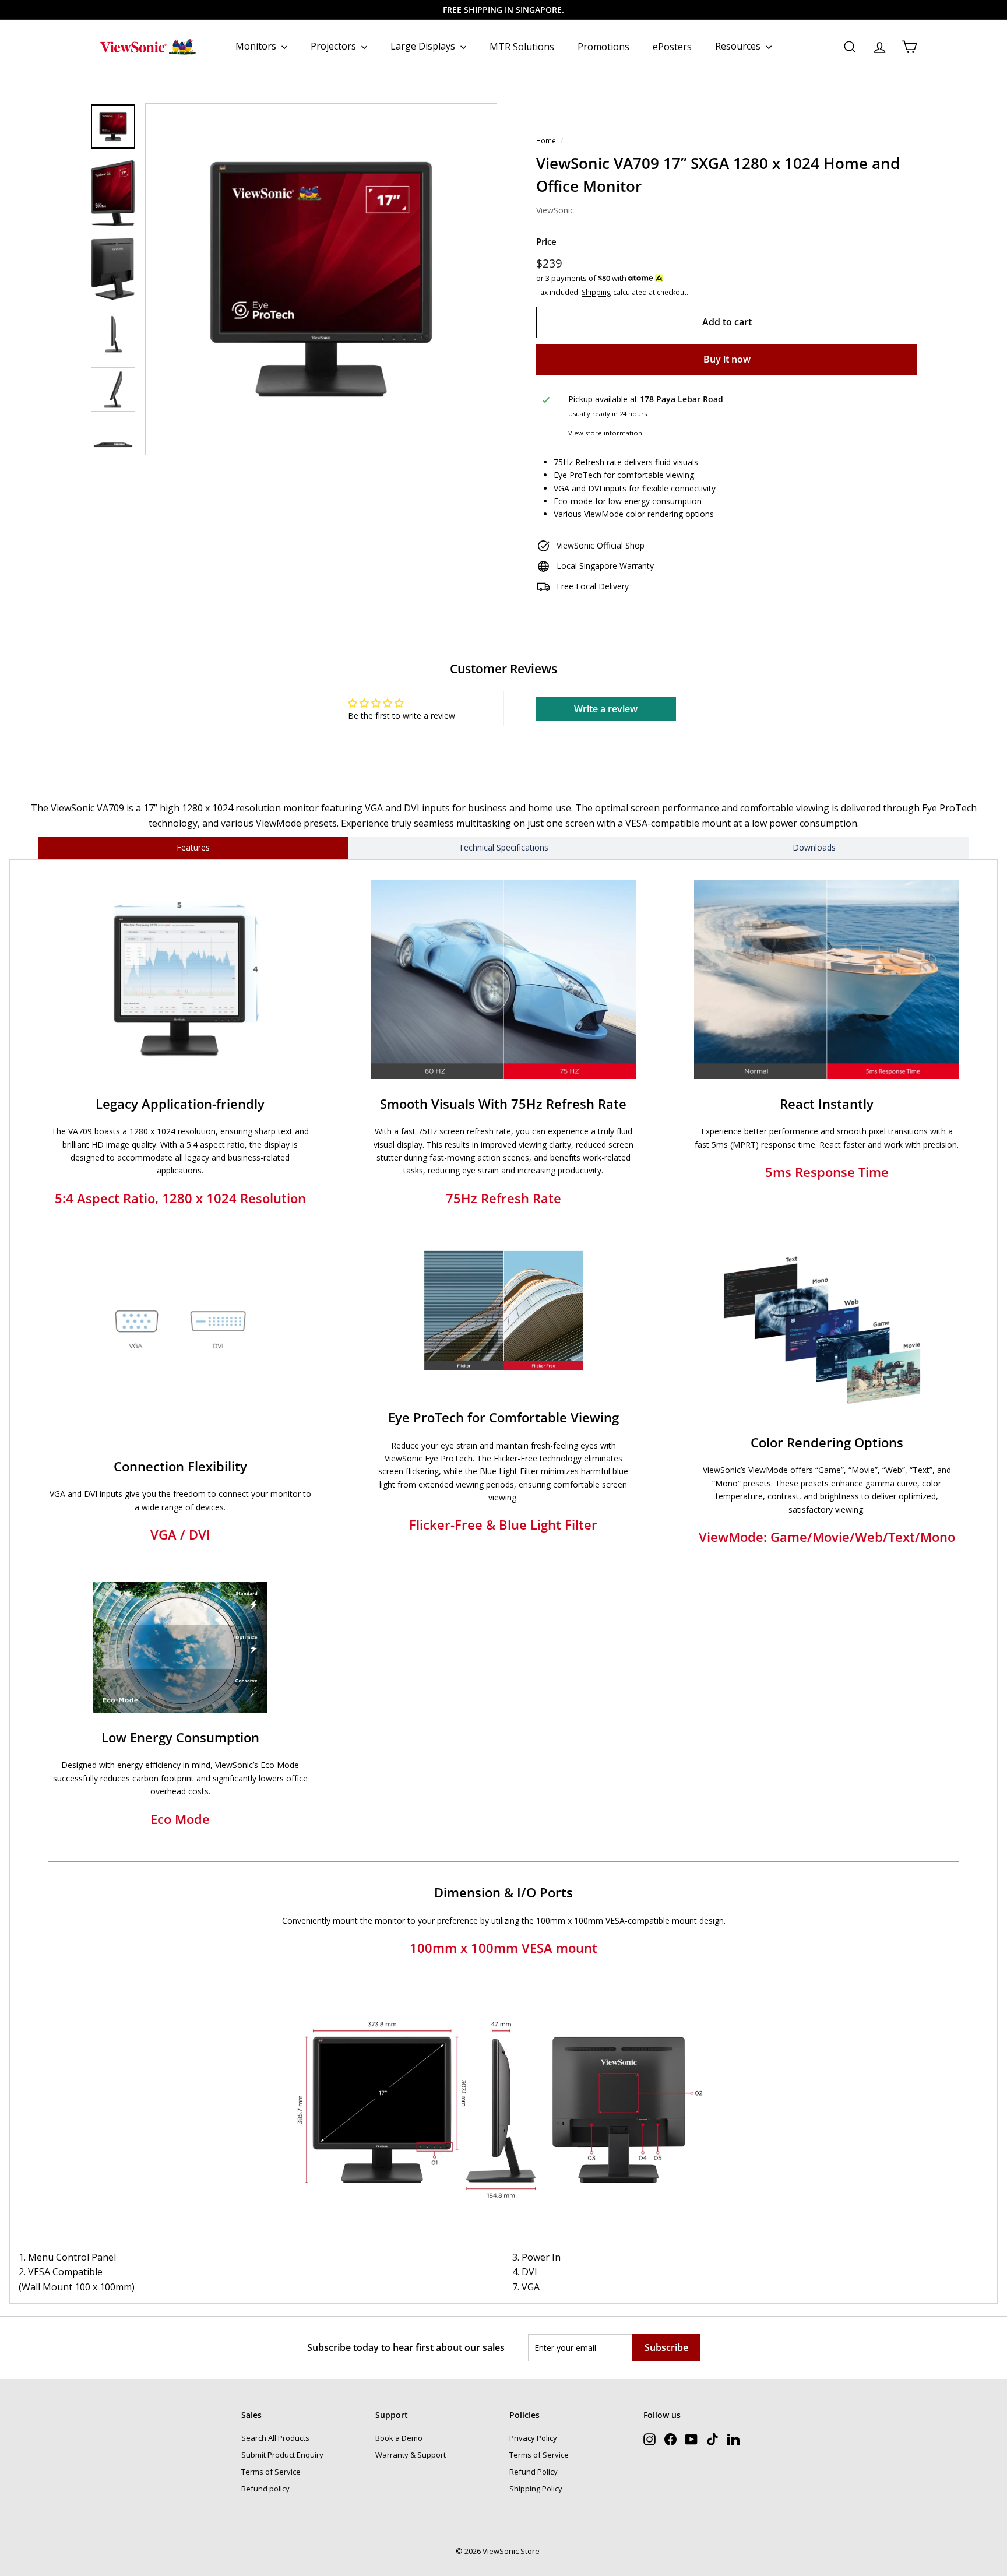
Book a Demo (399, 2438)
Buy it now (727, 359)
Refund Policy (534, 2472)
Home (546, 140)
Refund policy (265, 2489)
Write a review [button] (606, 709)
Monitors (257, 46)
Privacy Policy (533, 2438)
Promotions (603, 46)
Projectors (335, 46)
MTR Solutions (522, 46)
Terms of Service (271, 2472)
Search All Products (275, 2438)
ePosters (672, 46)
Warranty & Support (411, 2455)
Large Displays (424, 46)
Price (546, 241)
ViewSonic (555, 210)
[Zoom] (321, 279)
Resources (739, 46)
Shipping (596, 292)
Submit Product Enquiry (282, 2455)
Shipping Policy (536, 2489)
